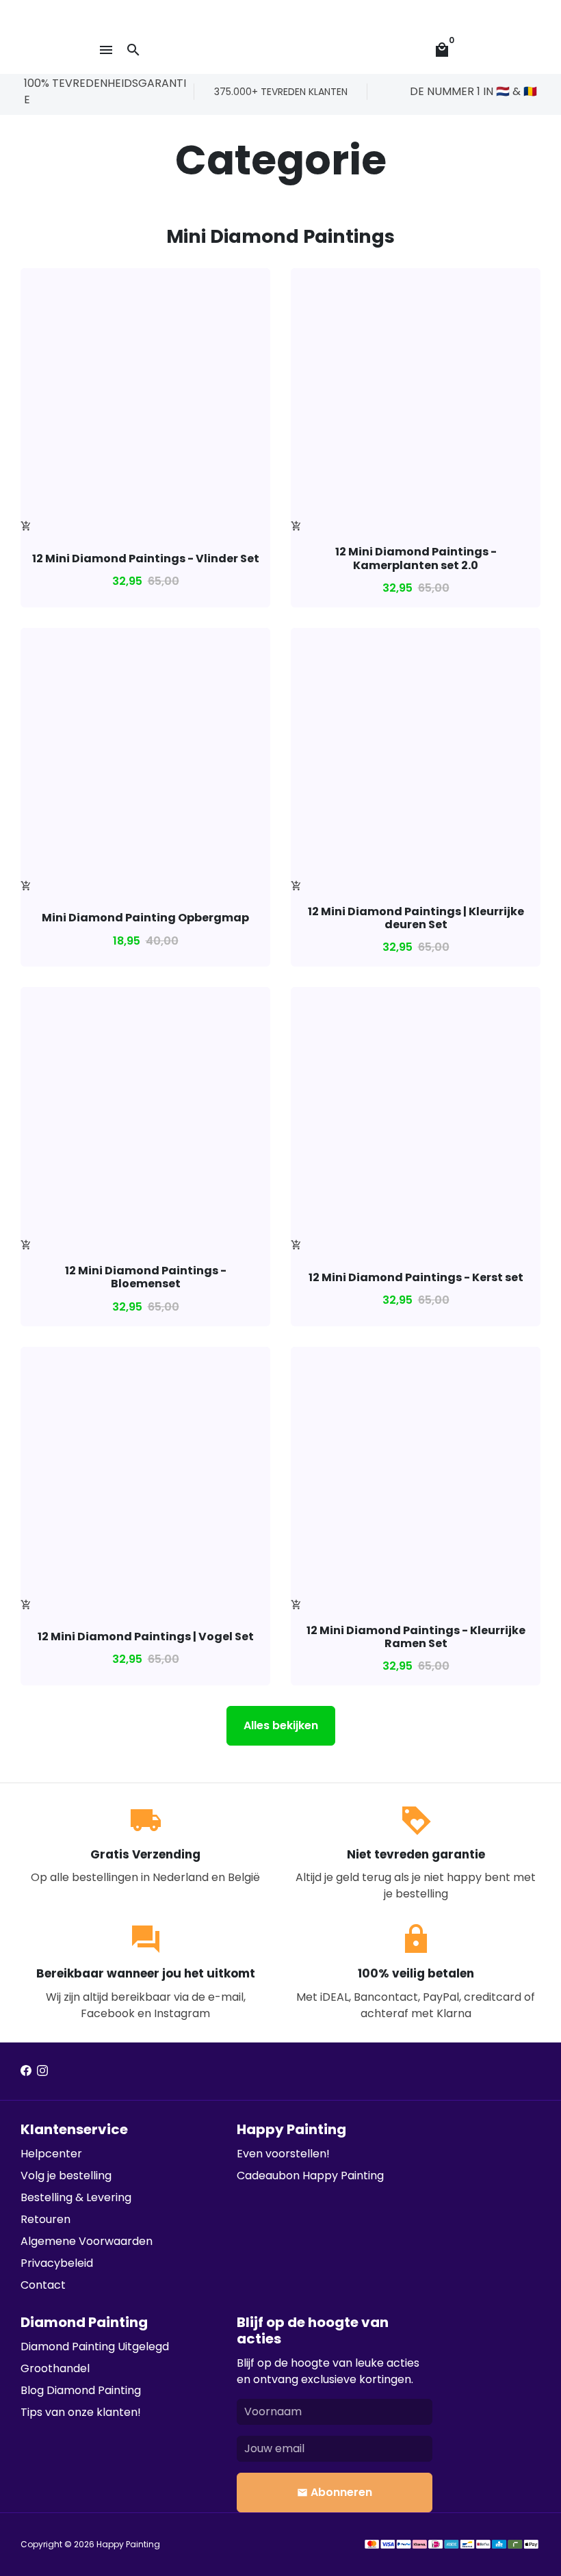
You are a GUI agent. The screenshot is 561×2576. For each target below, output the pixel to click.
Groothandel (55, 2368)
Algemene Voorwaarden (87, 2241)
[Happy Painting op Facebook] (26, 2071)
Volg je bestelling (66, 2176)
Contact (43, 2285)
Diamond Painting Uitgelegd (95, 2347)
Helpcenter (51, 2154)
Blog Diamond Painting (81, 2390)
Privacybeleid (57, 2263)
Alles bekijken (281, 1725)
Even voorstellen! (283, 2154)
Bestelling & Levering (76, 2197)
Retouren (45, 2219)
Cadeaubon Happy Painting (310, 2176)
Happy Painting (128, 2544)
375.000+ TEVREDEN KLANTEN (281, 92)
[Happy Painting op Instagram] (42, 2071)
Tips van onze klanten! (81, 2412)
